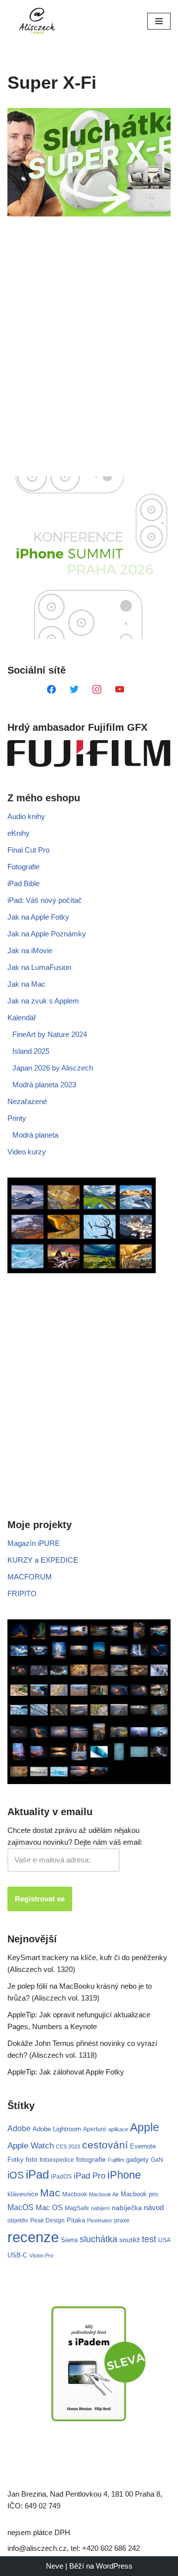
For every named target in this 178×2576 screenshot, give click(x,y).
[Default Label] (51, 689)
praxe (122, 2220)
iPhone (124, 2175)
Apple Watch (31, 2146)
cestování (105, 2145)
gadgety (137, 2160)
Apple (145, 2127)
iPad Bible (23, 883)
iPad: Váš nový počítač (45, 900)
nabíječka (127, 2208)
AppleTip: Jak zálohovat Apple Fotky (66, 2072)
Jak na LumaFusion (39, 967)
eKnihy (19, 833)
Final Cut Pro (28, 850)
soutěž (130, 2240)
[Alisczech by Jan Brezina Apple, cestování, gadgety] (37, 21)
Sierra (69, 2240)
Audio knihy (26, 816)
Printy (17, 1118)
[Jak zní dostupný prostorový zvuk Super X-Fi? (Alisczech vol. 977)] (89, 162)
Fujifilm (116, 2160)
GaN (157, 2160)
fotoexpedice (57, 2160)
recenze (33, 2237)
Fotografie (23, 867)
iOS (16, 2175)
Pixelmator (100, 2220)
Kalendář (22, 1018)
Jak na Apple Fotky (38, 917)
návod (154, 2208)
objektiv (18, 2220)
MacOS (21, 2207)
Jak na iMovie (30, 950)
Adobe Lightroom (57, 2129)
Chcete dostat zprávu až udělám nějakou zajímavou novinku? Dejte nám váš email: (75, 1836)
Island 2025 (31, 1051)
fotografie (91, 2159)
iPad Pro (89, 2176)
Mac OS (49, 2208)
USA (164, 2240)
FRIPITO (22, 1593)
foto (32, 2160)
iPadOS (61, 2176)
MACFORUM (30, 1577)
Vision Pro (41, 2255)
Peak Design (47, 2220)
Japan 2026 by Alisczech (53, 1068)
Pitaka (76, 2220)
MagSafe (77, 2208)
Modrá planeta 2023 (44, 1085)
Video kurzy (27, 1152)
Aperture (95, 2129)
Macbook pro (139, 2194)
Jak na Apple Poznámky (47, 934)
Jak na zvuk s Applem (43, 1001)
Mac (50, 2193)
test (149, 2239)
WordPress (114, 2566)
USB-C (17, 2255)
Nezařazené (27, 1101)
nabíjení (100, 2208)
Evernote (143, 2146)
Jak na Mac (26, 984)
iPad (37, 2174)
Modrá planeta (35, 1135)
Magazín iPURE (34, 1543)
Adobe (19, 2128)
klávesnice (23, 2194)
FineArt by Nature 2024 (50, 1034)
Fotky (16, 2160)
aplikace (118, 2129)
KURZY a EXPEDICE (43, 1560)
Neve (55, 2566)
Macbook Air (104, 2194)
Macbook (75, 2194)
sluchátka (98, 2239)
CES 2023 (68, 2147)
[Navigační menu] (159, 21)
